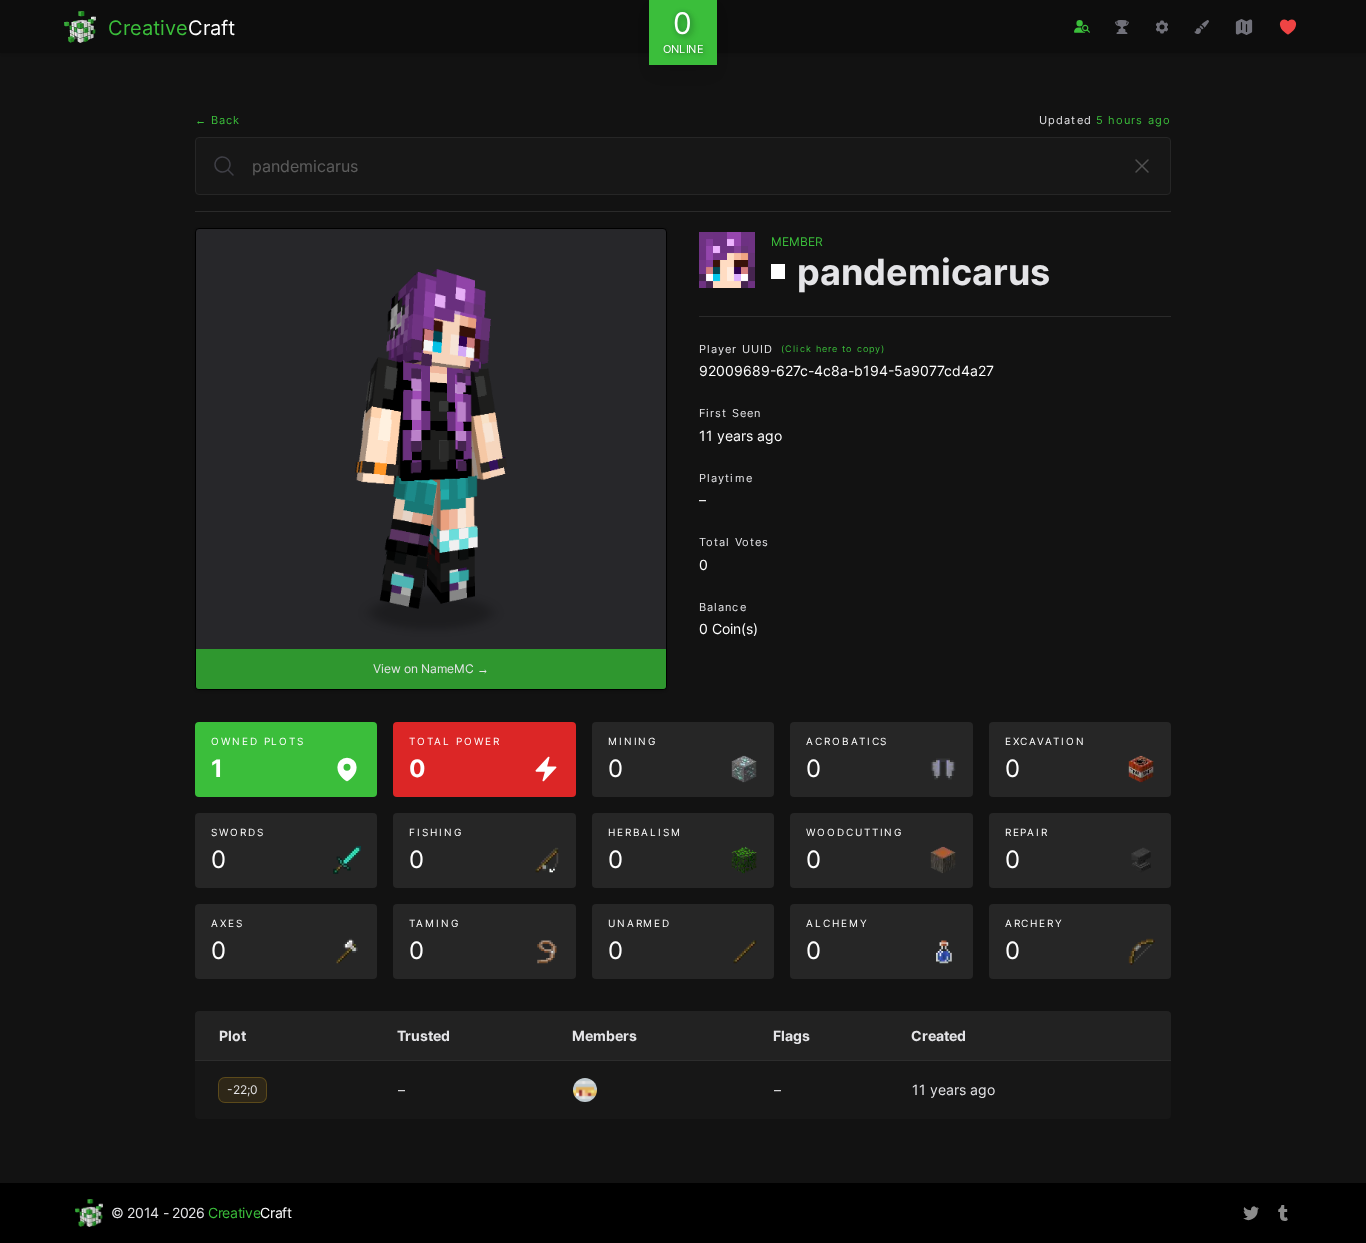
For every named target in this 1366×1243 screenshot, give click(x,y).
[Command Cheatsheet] (1162, 27)
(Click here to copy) (833, 348)
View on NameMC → (431, 668)
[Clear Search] (1142, 166)
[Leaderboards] (1122, 27)
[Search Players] (1082, 26)
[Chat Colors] (1202, 27)
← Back (218, 120)
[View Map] (1244, 27)
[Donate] (1288, 27)
